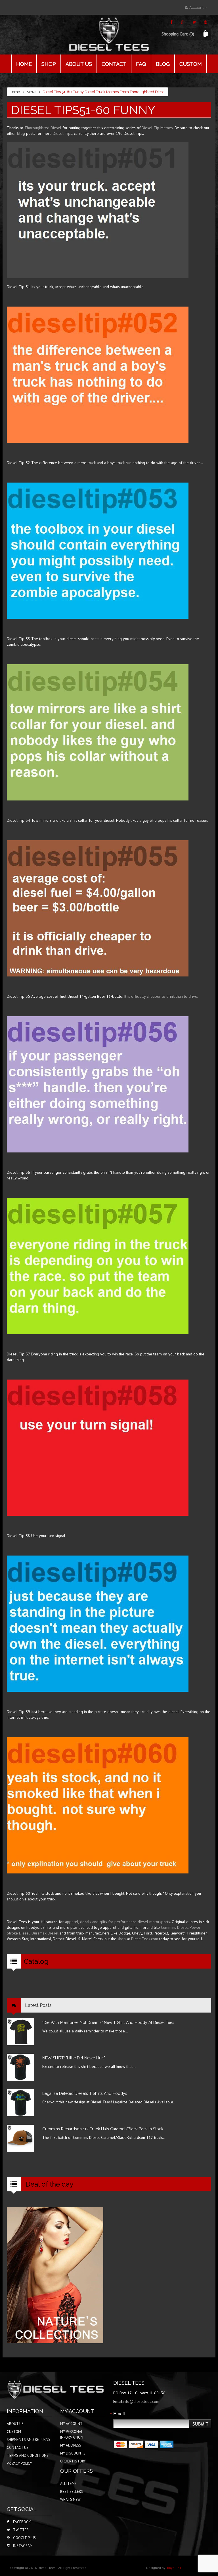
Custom (191, 64)
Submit (201, 2424)
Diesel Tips (62, 133)
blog (21, 133)
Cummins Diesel (174, 1927)
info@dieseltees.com (141, 2401)
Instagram (23, 2546)
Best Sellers (72, 2492)
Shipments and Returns (29, 2440)
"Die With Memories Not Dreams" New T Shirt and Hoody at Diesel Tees (108, 2022)
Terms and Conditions (28, 2456)
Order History (73, 2461)
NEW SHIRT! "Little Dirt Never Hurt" (74, 2058)
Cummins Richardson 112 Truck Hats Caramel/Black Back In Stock (103, 2129)
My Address (71, 2445)
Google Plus (24, 2538)
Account (196, 8)
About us (79, 64)
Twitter (21, 2530)
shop (122, 1939)
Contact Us (18, 2448)
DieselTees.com (145, 1939)
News (31, 92)
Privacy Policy (19, 2463)
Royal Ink (174, 2568)
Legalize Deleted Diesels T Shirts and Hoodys (85, 2093)
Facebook (22, 2522)
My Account (71, 2424)
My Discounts (73, 2453)
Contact (114, 64)
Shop (49, 64)
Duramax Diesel (45, 1933)
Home (24, 64)
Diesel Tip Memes (157, 128)
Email (119, 2414)
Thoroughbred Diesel (43, 128)
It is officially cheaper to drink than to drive (161, 996)
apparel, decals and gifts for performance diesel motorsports (118, 1922)
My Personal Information (72, 2434)
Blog (163, 64)
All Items (68, 2484)
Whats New (70, 2500)
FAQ (141, 64)
